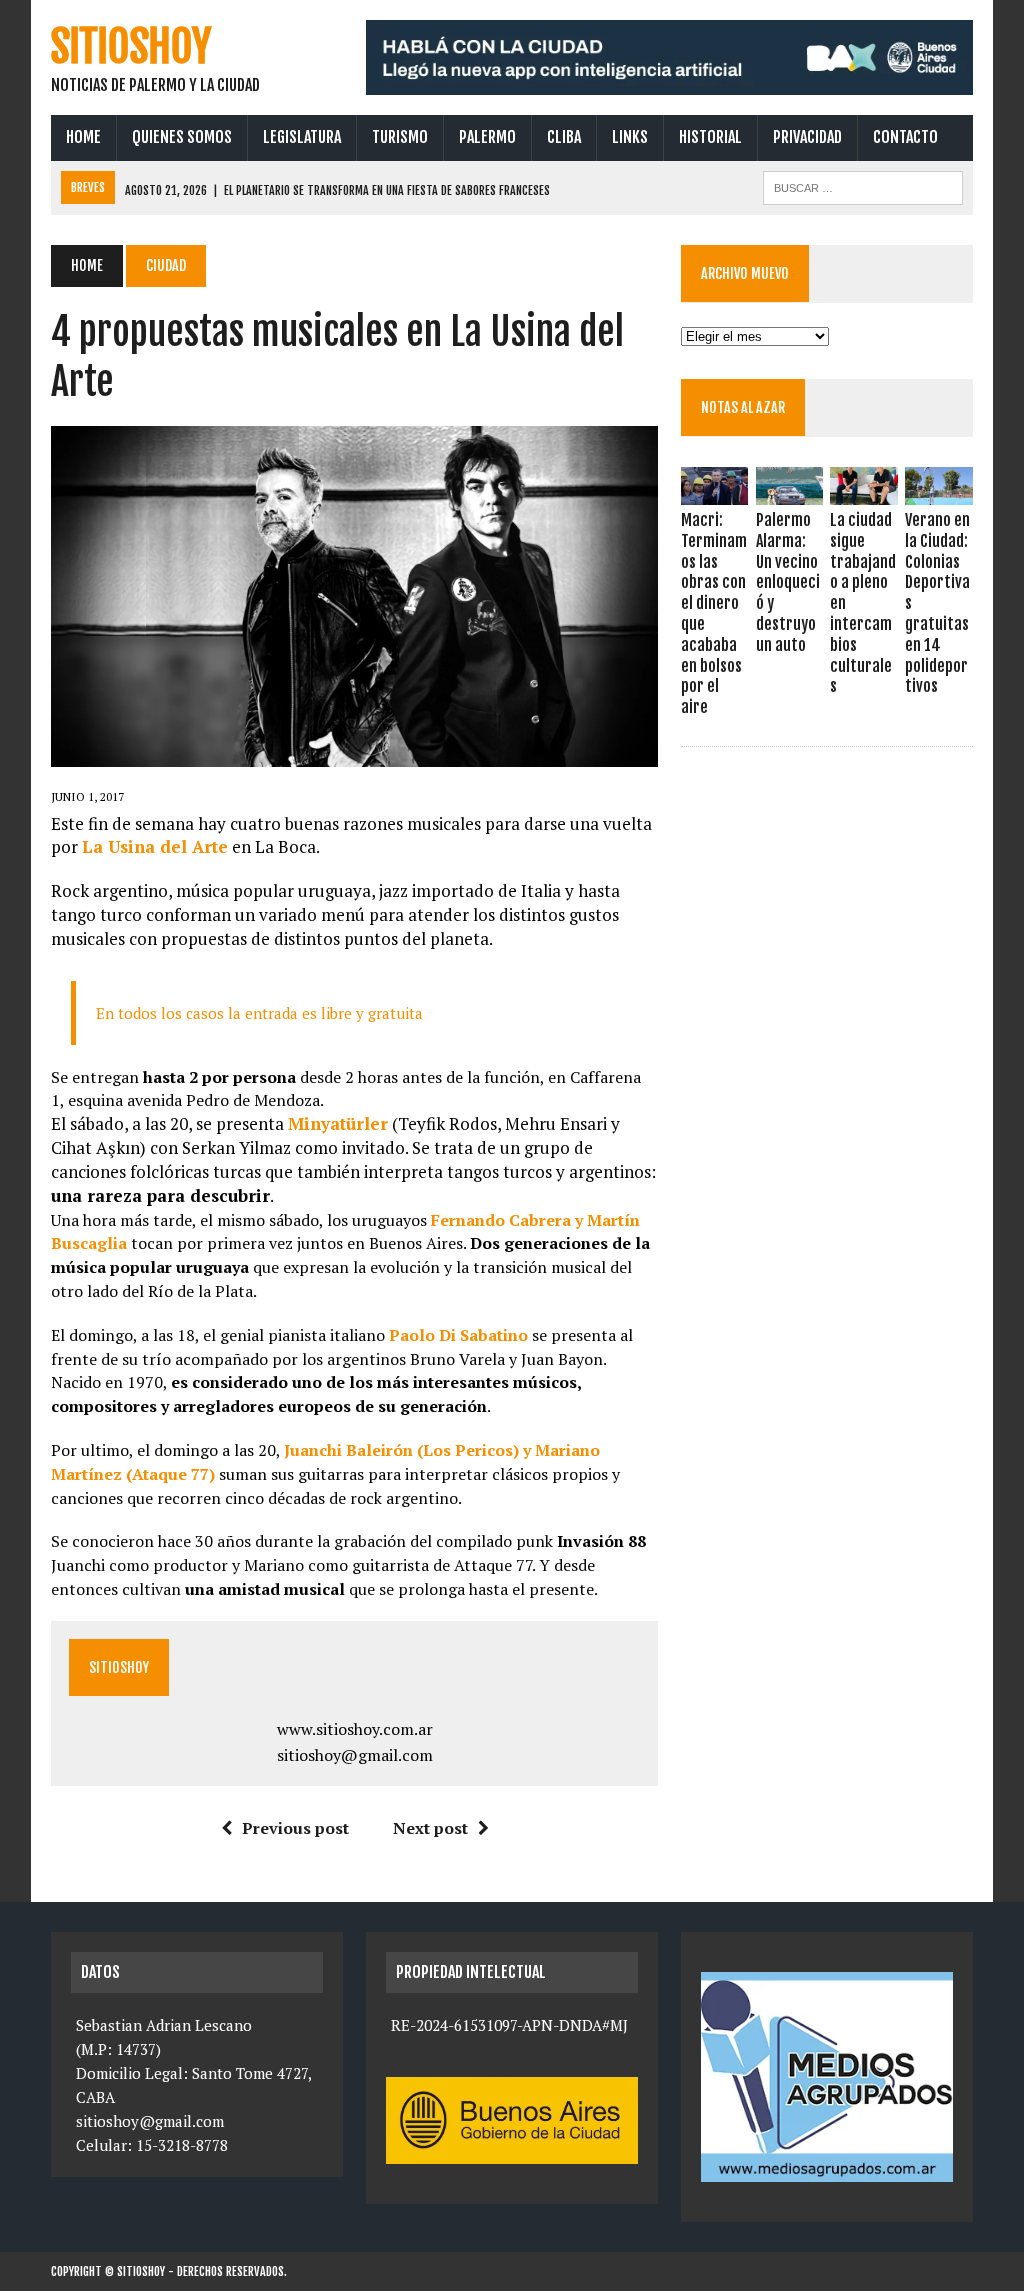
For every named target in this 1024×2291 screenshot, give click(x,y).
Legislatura (302, 137)
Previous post (295, 1828)
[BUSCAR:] (863, 186)
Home (83, 137)
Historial (710, 137)
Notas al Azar (743, 407)
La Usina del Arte (155, 846)
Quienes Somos (182, 137)
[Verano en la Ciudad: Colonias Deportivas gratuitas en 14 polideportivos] (938, 491)
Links (630, 137)
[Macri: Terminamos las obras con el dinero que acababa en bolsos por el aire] (714, 491)
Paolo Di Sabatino (458, 1335)
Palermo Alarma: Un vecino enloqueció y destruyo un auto (788, 582)
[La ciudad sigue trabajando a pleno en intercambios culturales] (863, 491)
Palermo (487, 137)
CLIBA (564, 137)
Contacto (905, 137)
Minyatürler (338, 1123)
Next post (430, 1828)
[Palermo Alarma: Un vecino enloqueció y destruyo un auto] (789, 491)
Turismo (400, 137)
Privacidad (807, 137)
